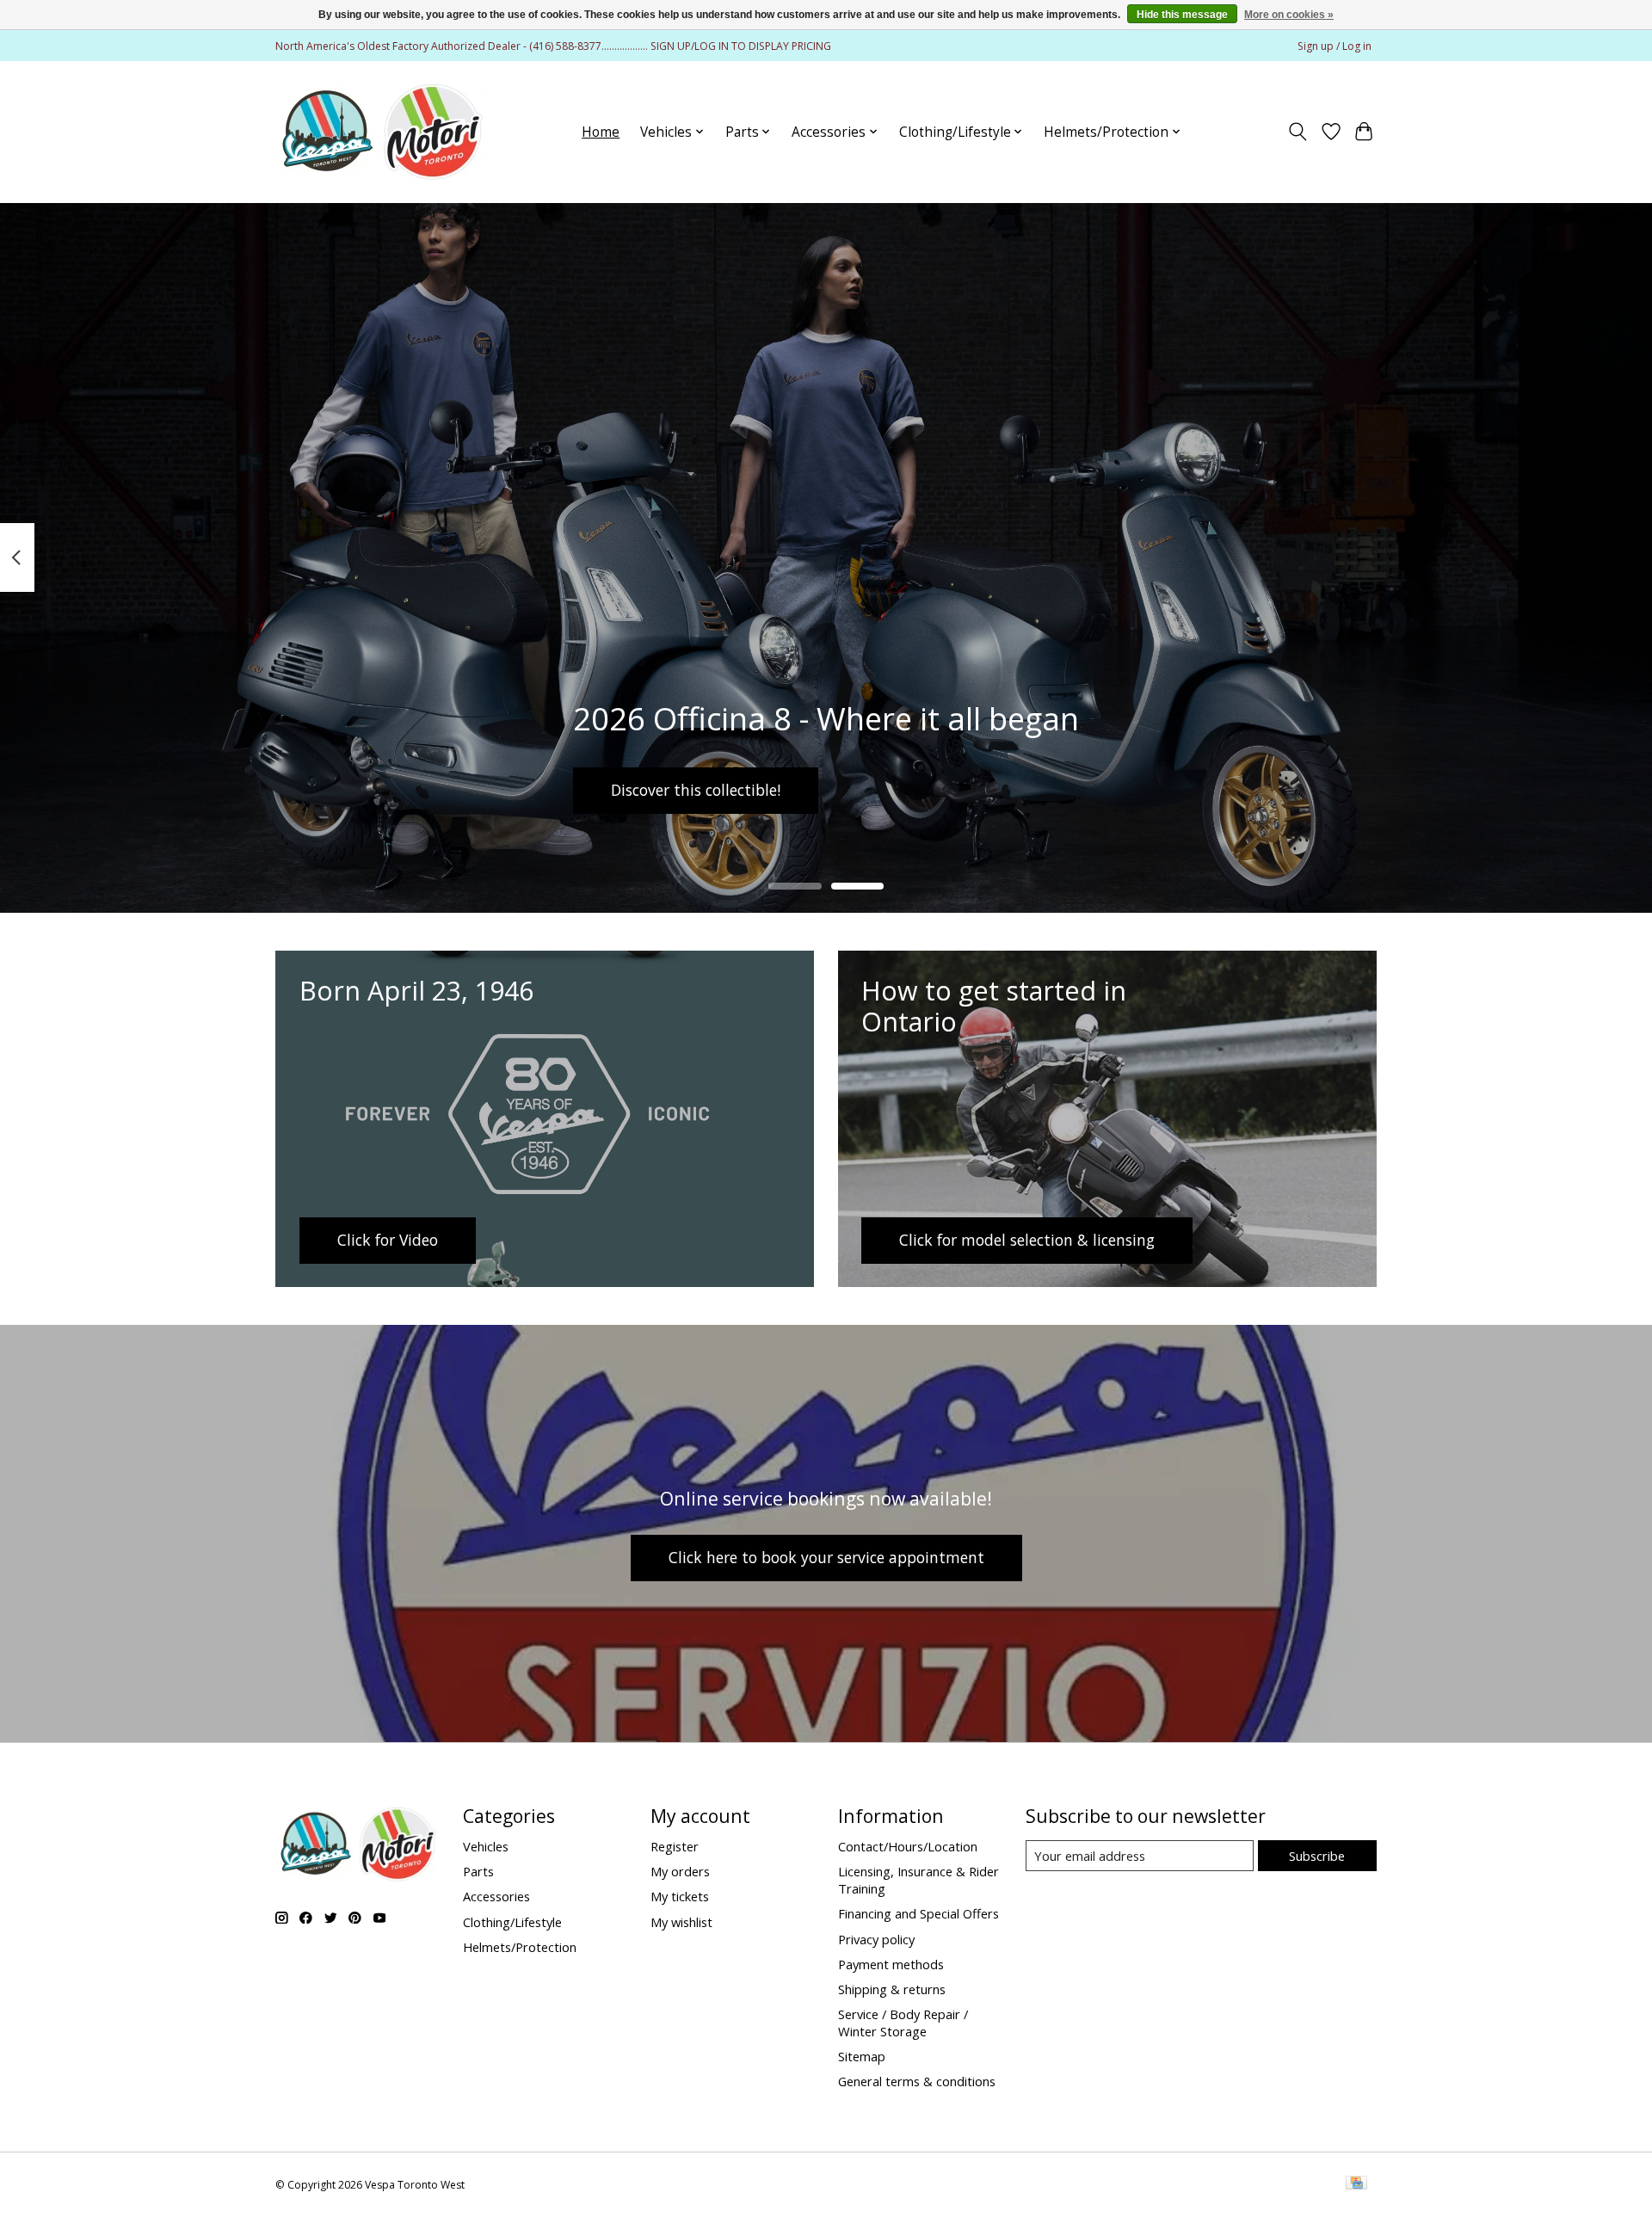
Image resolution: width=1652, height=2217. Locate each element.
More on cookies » (1289, 15)
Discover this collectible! (696, 790)
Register (675, 1846)
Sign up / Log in (1335, 46)
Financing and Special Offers (918, 1913)
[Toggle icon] (1298, 132)
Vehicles (486, 1846)
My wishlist (681, 1922)
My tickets (680, 1896)
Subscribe (1317, 1856)
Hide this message (1182, 15)
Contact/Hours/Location (908, 1846)
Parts (478, 1871)
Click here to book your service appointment (826, 1557)
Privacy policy (876, 1939)
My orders (680, 1871)
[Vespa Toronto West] (381, 132)
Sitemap (862, 2056)
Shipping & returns (892, 1989)
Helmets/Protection (520, 1947)
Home (601, 132)
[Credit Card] (1356, 2184)
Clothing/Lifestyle (512, 1922)
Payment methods (891, 1964)
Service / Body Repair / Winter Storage (903, 2023)
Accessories (496, 1896)
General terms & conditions (917, 2081)
